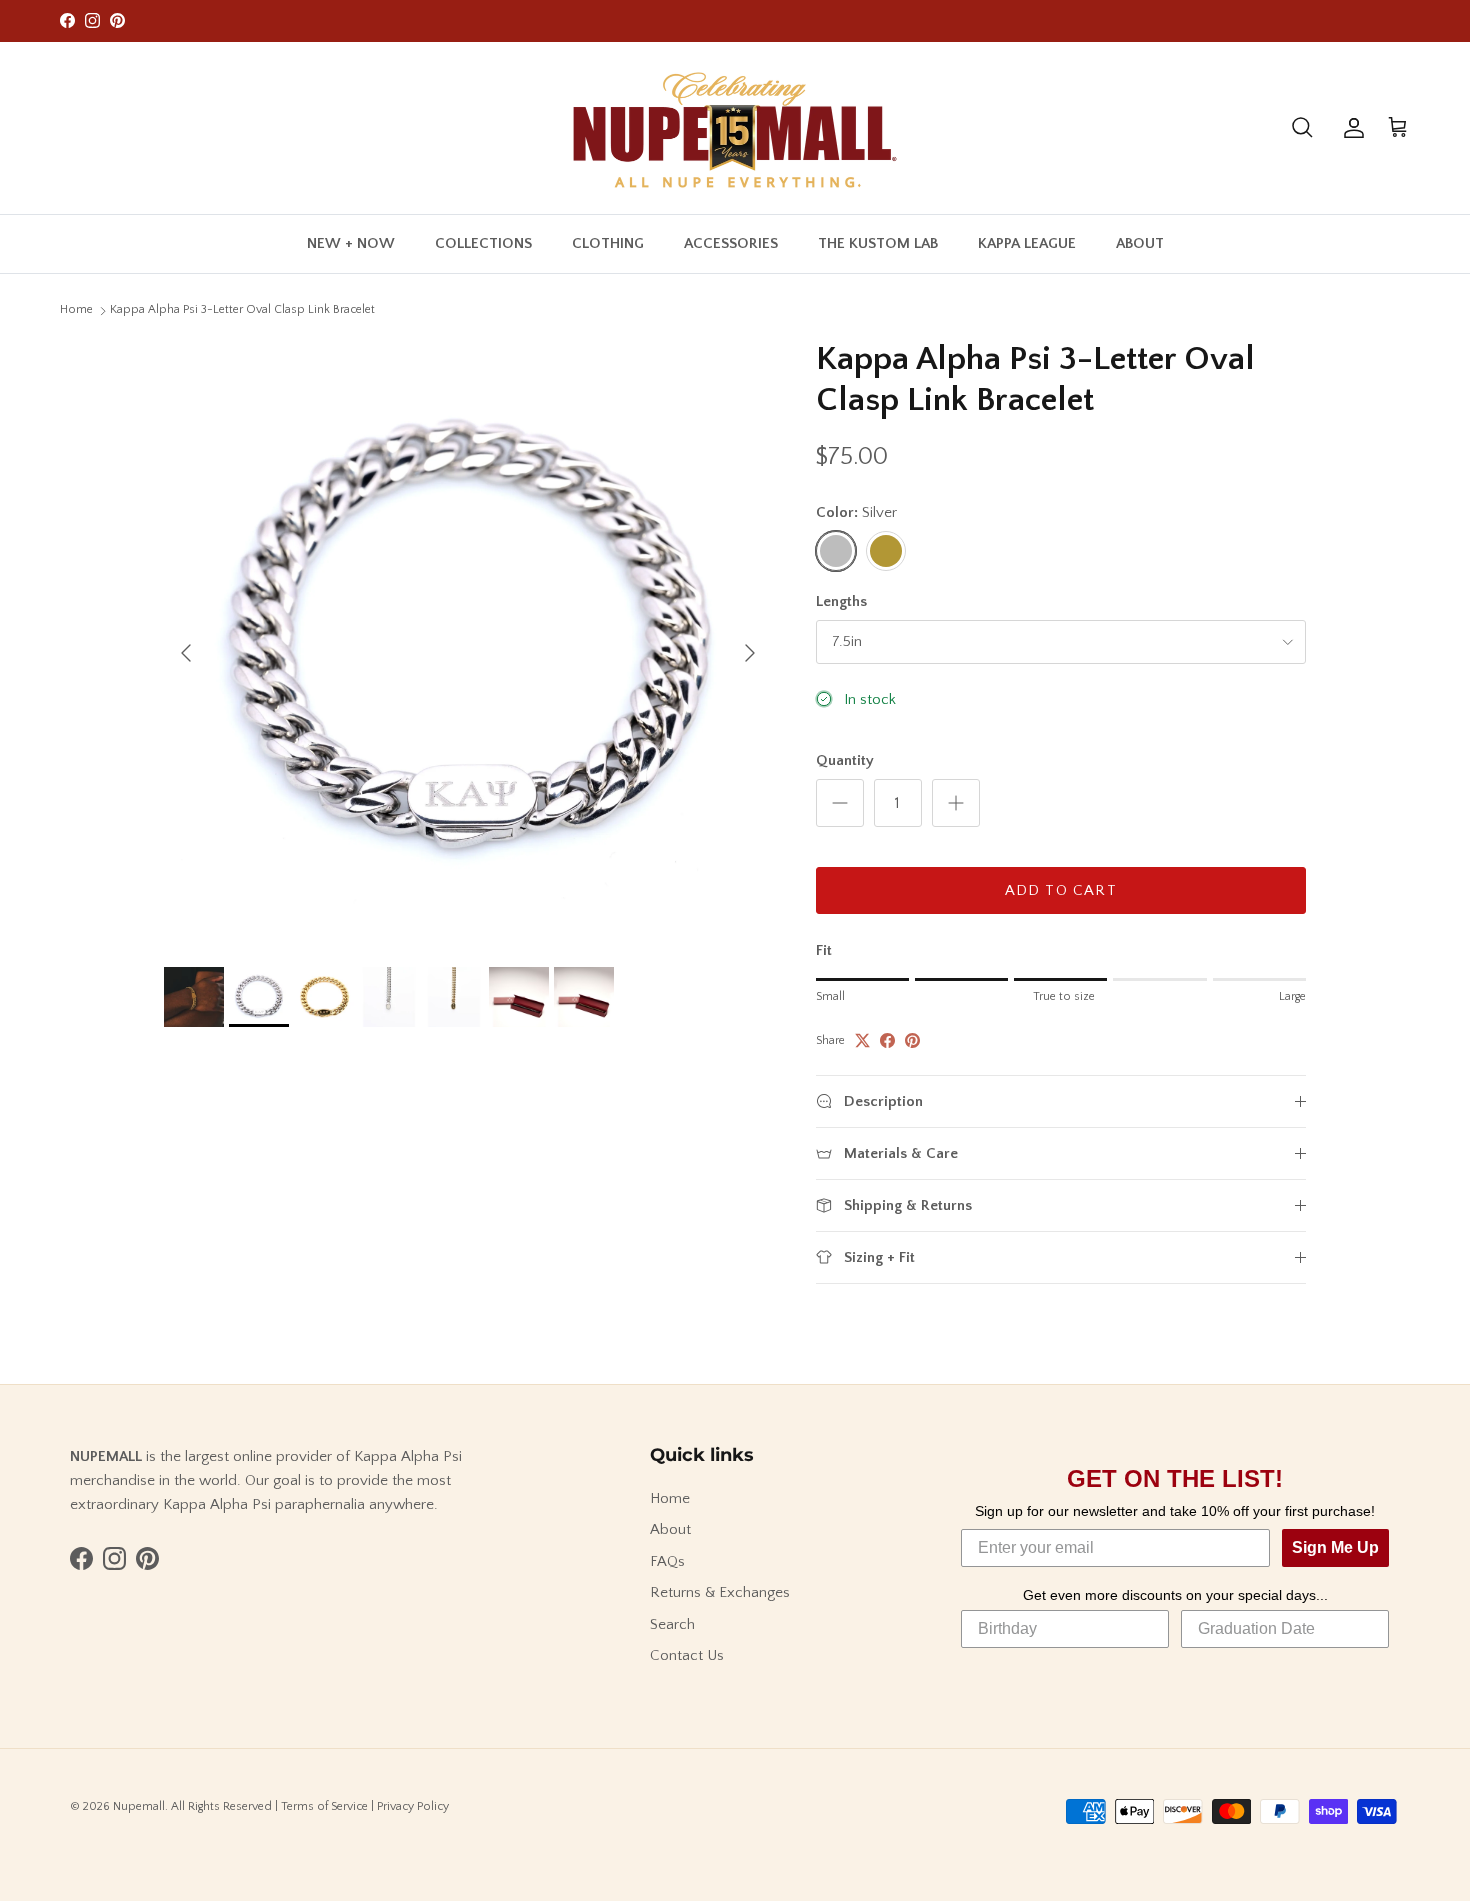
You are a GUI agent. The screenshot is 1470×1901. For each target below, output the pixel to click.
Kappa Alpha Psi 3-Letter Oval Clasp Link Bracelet (242, 309)
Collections (483, 242)
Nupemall (139, 1806)
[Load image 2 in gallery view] (468, 643)
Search (672, 1624)
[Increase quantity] (956, 803)
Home (76, 309)
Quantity (845, 760)
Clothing (608, 242)
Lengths (841, 601)
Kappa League (1027, 242)
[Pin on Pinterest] (912, 1040)
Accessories (731, 242)
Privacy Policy (413, 1806)
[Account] (1350, 128)
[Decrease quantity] (840, 803)
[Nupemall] (735, 128)
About (1140, 242)
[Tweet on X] (862, 1040)
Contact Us (687, 1655)
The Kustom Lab (878, 242)
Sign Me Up (1335, 1547)
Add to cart (1061, 890)
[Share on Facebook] (887, 1040)
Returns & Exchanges (720, 1592)
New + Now (351, 242)
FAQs (667, 1561)
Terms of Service (324, 1806)
